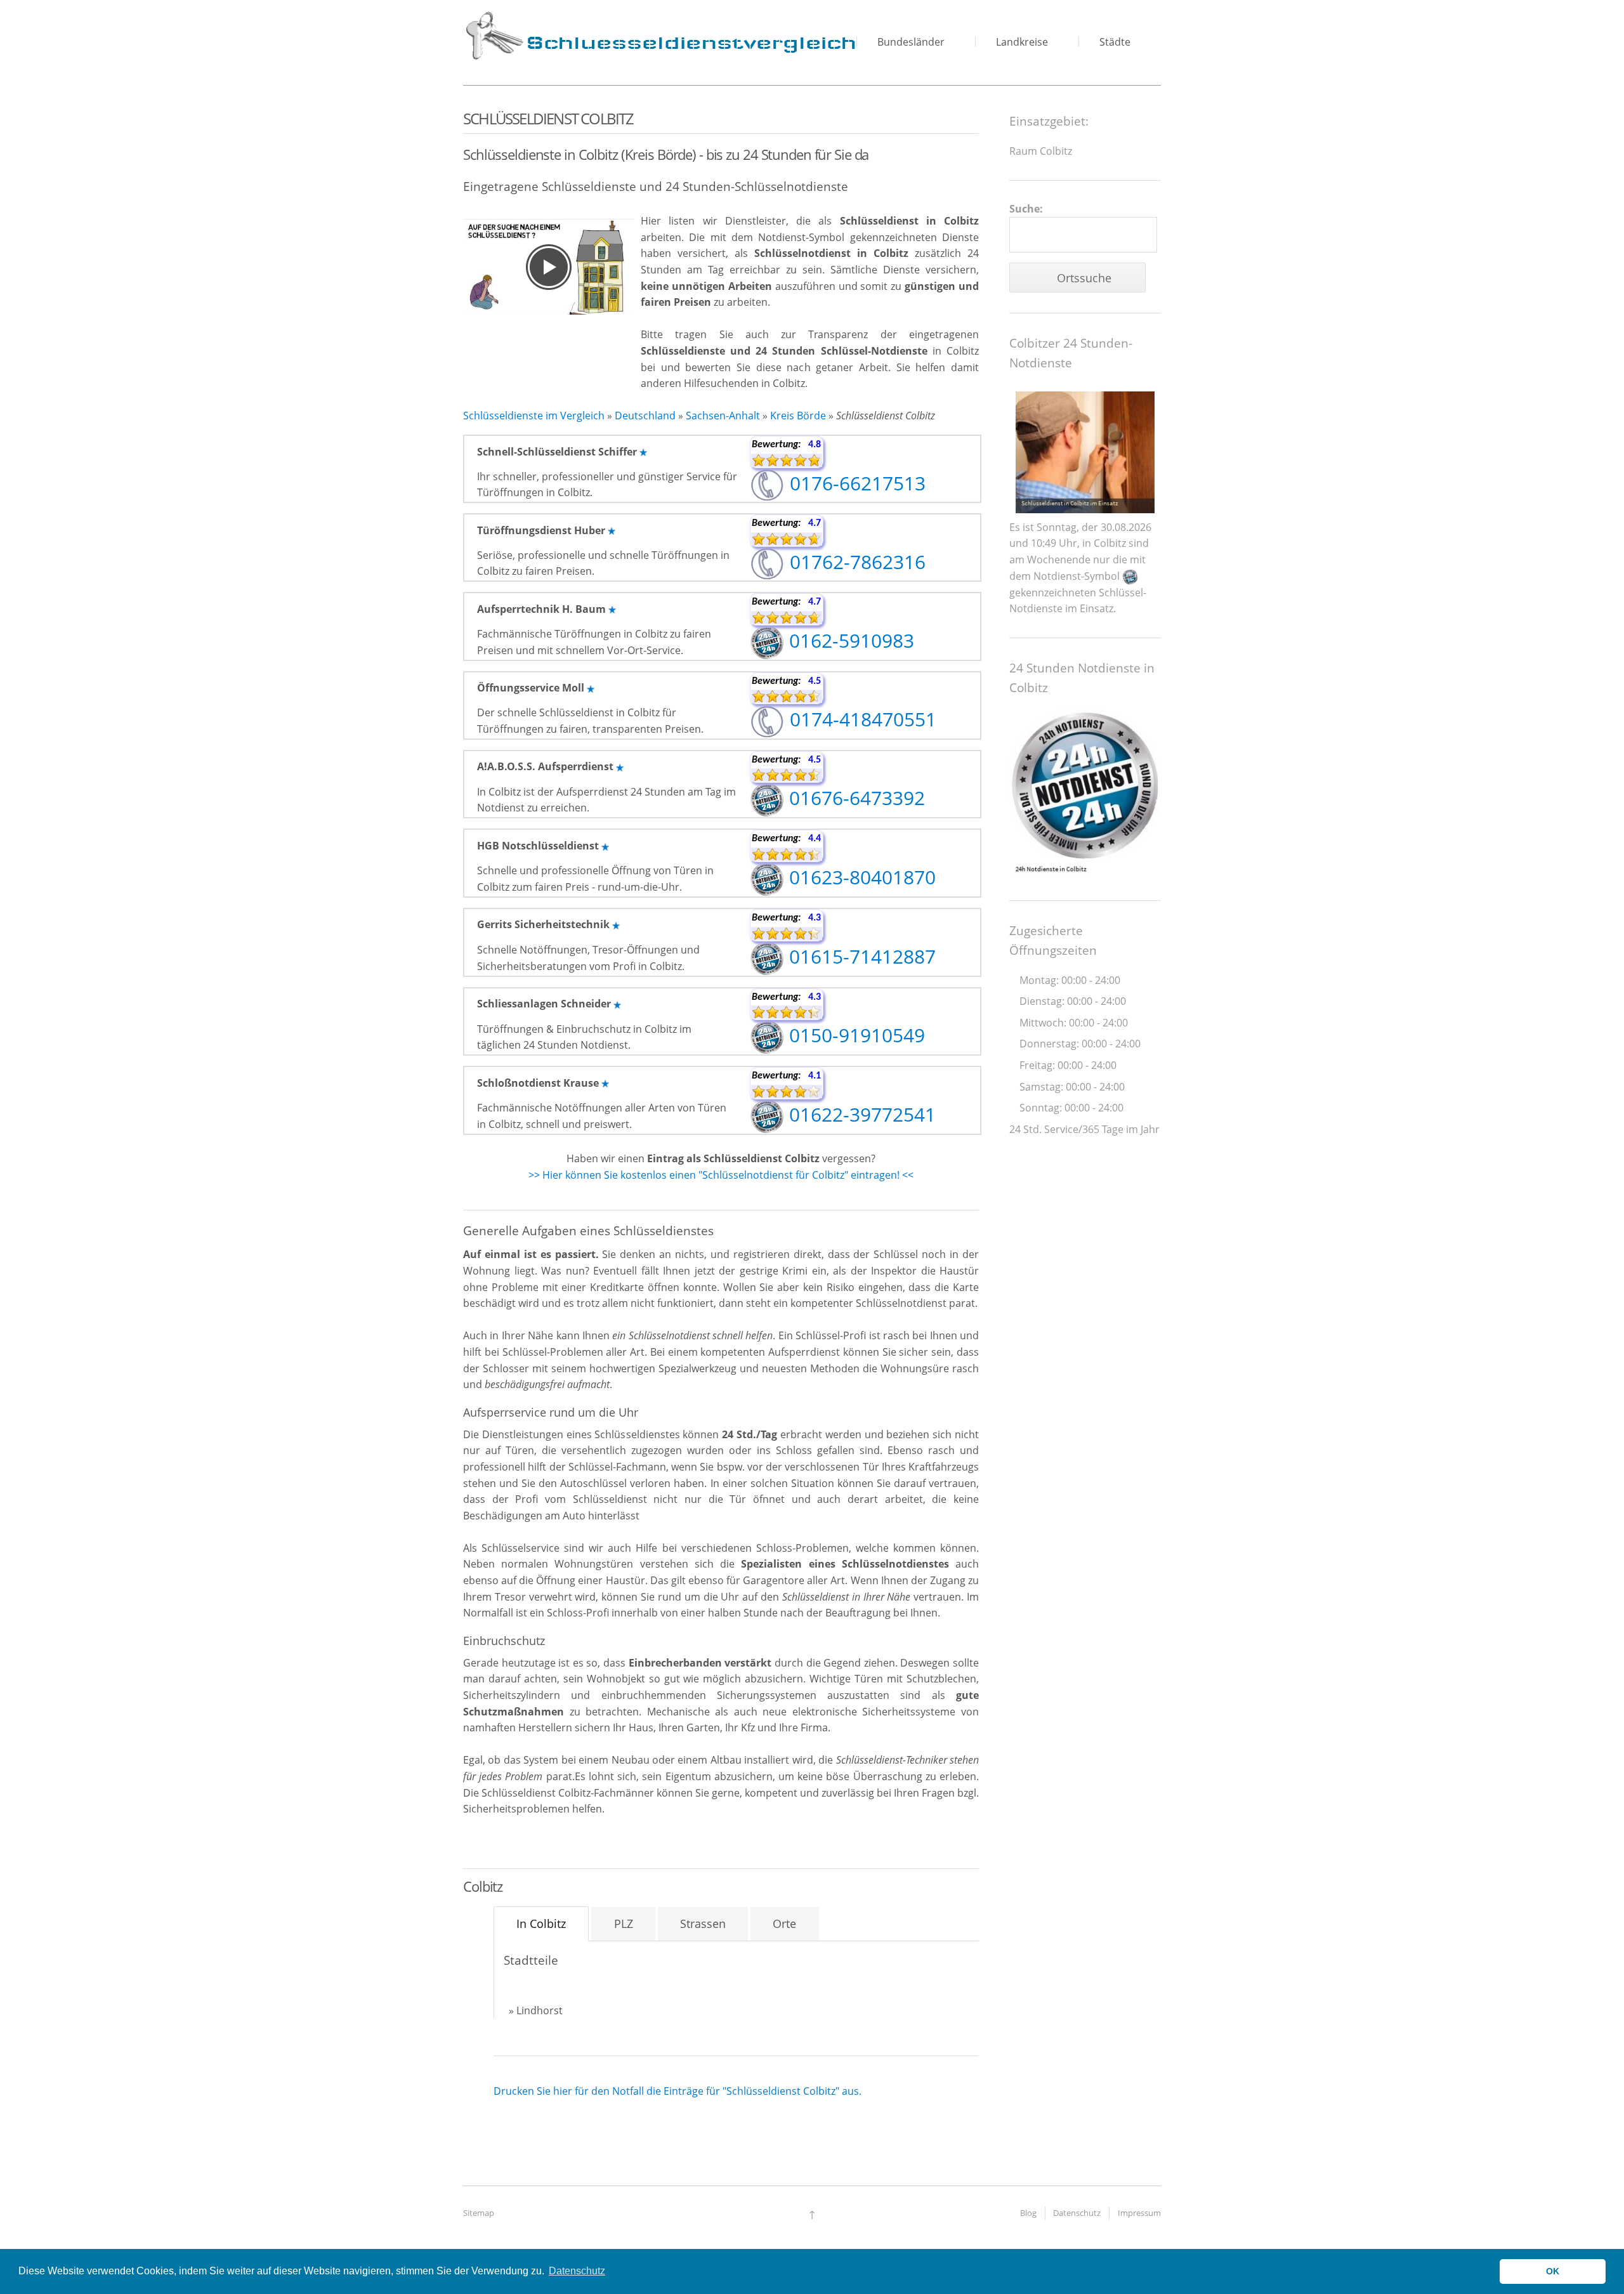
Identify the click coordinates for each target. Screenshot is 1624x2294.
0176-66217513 (855, 483)
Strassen (703, 1924)
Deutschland (645, 416)
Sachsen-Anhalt (723, 416)
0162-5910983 (849, 640)
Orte (784, 1924)
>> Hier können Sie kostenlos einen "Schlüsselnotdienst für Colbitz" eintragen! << (721, 1175)
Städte (1115, 42)
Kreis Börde (798, 416)
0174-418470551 (861, 719)
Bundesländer (911, 42)
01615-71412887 (860, 956)
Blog (1028, 2213)
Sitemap (479, 2213)
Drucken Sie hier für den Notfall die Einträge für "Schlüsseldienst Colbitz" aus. (678, 2091)
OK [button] (1553, 2271)
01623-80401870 (860, 877)
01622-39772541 (860, 1114)
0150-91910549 (855, 1035)
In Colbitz (541, 1924)
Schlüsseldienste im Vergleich (534, 416)
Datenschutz (1077, 2213)
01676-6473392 (855, 798)
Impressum (1139, 2213)
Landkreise (1022, 42)
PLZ (624, 1924)
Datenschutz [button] (577, 2271)
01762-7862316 (855, 562)
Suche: (1026, 209)
